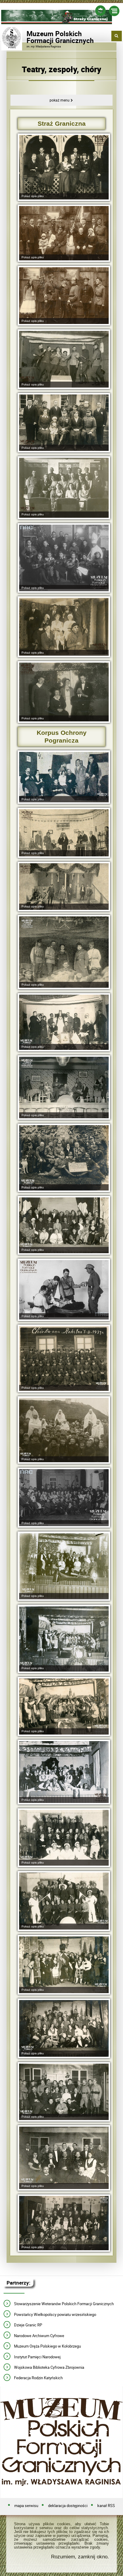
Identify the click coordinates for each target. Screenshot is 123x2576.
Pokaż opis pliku (33, 196)
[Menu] (114, 12)
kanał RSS (106, 2506)
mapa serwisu (26, 2506)
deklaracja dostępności (68, 2506)
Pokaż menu (60, 100)
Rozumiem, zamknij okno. (80, 2557)
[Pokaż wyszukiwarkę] (117, 36)
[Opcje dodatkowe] (100, 12)
